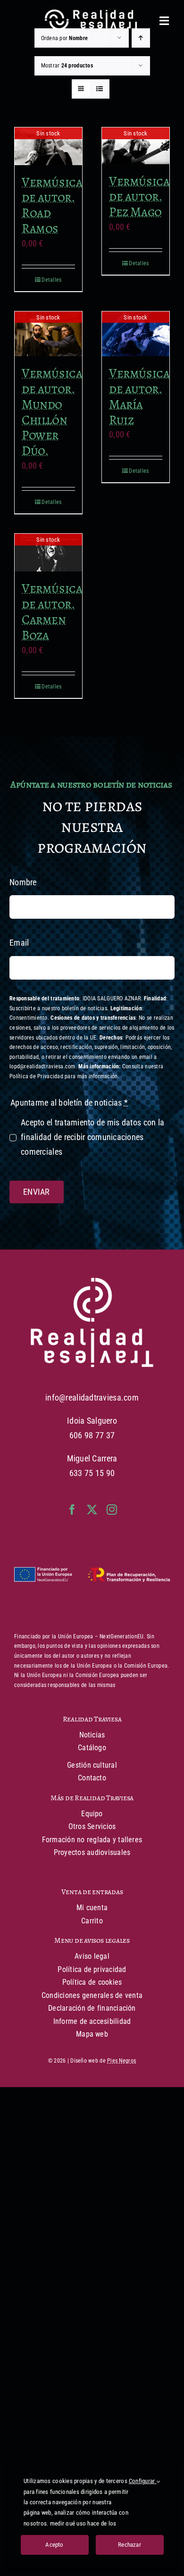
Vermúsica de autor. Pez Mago (139, 197)
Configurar (143, 2481)
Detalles (51, 280)
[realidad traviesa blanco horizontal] (92, 13)
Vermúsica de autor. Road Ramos (52, 205)
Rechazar (130, 2545)
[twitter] (92, 1510)
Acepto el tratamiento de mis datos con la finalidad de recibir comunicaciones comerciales (92, 1137)
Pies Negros (121, 2061)
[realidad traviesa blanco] (92, 1282)
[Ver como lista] (100, 89)
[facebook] (72, 1510)
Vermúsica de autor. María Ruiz (139, 396)
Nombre (23, 882)
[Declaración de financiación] (92, 1575)
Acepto (54, 2545)
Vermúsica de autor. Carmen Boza (52, 611)
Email (19, 943)
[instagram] (112, 1510)
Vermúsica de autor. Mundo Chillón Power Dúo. (52, 412)
